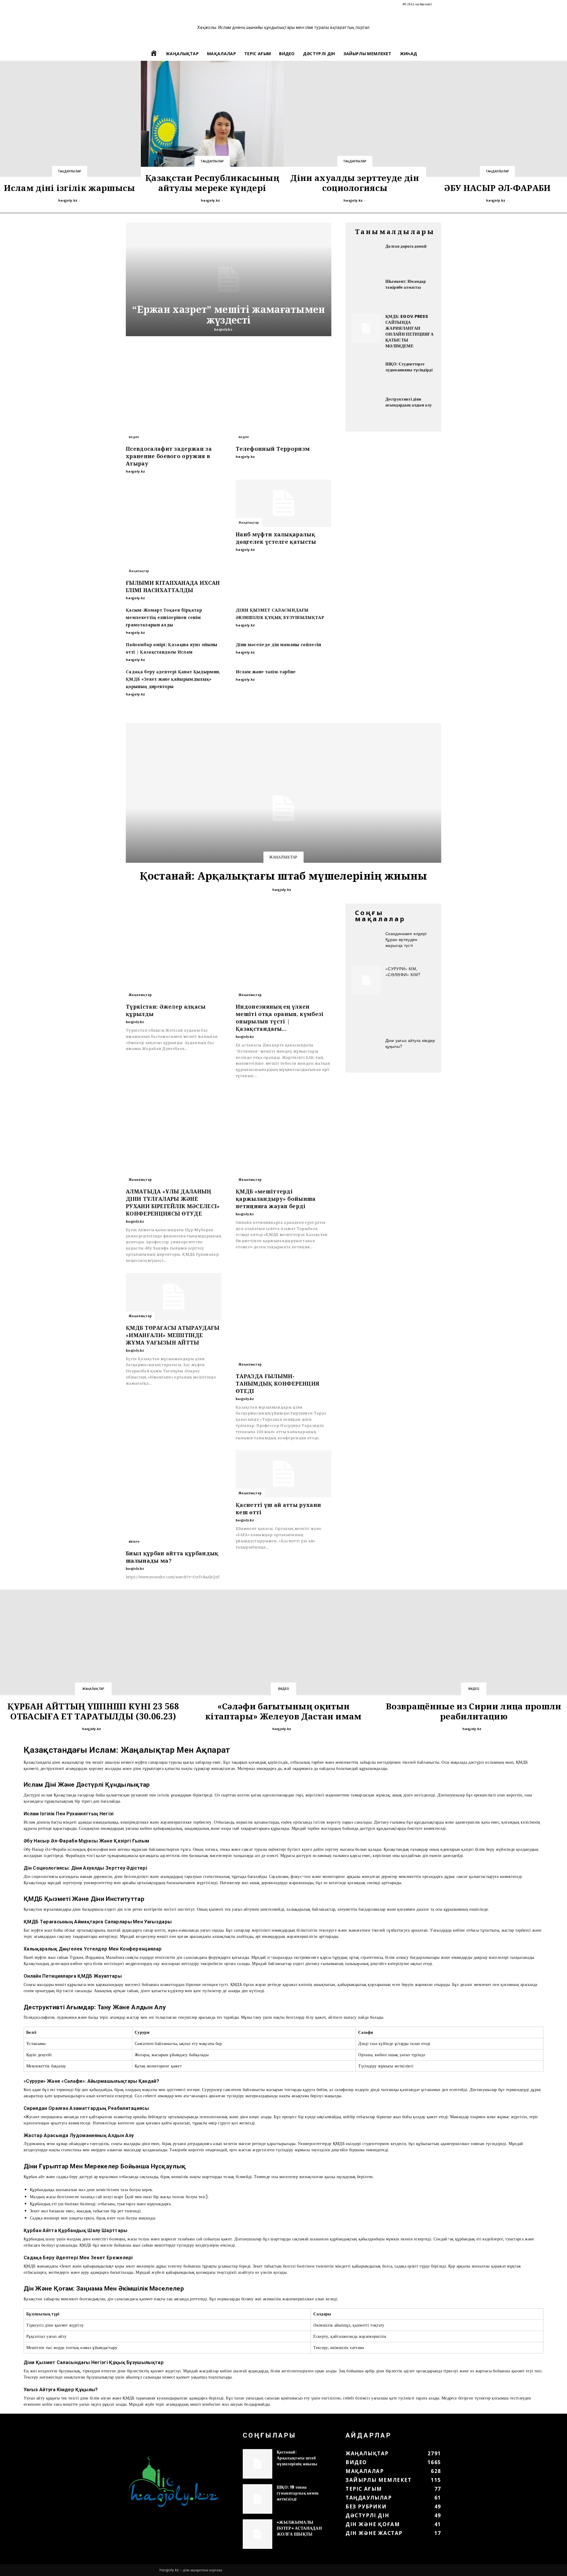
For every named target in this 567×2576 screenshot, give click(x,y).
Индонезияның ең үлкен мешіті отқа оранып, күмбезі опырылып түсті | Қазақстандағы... (280, 1018)
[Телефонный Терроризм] (283, 393)
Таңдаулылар (70, 171)
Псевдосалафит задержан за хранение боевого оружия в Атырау (169, 456)
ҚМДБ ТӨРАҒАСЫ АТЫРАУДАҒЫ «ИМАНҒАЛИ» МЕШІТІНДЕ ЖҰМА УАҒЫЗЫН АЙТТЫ (173, 1335)
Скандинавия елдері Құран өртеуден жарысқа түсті (406, 939)
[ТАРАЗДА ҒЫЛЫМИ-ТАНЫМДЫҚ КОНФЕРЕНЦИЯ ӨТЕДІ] (283, 1321)
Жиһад (409, 54)
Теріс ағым (258, 54)
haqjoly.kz (68, 200)
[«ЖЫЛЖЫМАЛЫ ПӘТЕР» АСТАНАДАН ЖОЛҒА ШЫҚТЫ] (258, 2534)
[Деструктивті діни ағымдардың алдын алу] (366, 411)
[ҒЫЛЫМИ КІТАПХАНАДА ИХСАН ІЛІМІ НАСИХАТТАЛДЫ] (174, 527)
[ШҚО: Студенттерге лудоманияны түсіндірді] (366, 376)
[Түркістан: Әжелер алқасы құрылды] (174, 951)
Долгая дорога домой (406, 246)
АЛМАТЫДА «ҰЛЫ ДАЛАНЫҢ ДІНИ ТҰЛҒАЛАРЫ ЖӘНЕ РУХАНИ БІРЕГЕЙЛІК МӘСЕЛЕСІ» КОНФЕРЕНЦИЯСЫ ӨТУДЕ (173, 1202)
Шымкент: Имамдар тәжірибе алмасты (406, 284)
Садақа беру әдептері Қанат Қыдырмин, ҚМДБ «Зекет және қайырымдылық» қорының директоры (173, 679)
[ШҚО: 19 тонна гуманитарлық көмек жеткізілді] (258, 2499)
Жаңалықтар (182, 54)
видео (287, 54)
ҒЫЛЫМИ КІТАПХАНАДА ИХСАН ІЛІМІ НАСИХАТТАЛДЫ (173, 586)
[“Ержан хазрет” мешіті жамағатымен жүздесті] (229, 279)
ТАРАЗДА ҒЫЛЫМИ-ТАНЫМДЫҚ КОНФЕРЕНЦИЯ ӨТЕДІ (277, 1383)
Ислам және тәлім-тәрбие (266, 672)
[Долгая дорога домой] (366, 258)
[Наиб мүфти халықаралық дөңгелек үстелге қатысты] (283, 503)
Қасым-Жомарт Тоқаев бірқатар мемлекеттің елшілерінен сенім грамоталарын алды (164, 617)
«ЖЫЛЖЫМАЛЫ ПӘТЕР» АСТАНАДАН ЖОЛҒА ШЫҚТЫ (299, 2528)
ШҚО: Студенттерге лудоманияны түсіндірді (409, 367)
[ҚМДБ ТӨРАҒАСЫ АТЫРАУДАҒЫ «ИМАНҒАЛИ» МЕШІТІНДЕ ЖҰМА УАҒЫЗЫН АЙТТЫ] (174, 1297)
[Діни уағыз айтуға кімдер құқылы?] (366, 1052)
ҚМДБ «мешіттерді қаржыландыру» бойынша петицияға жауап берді (276, 1199)
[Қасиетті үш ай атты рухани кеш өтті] (283, 1474)
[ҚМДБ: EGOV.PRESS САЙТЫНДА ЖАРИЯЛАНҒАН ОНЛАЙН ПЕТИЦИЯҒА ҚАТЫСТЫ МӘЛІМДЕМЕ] (366, 328)
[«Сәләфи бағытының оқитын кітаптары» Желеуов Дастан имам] (283, 1661)
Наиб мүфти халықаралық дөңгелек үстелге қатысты (276, 538)
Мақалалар (221, 54)
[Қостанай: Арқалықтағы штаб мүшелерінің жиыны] (283, 808)
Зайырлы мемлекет (368, 54)
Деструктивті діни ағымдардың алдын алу (409, 402)
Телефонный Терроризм (273, 449)
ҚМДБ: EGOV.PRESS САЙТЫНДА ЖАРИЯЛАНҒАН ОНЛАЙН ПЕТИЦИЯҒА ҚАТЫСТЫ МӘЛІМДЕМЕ (409, 331)
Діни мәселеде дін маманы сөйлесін (278, 645)
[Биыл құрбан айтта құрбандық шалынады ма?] (174, 1498)
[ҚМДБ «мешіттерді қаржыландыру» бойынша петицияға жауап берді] (283, 1136)
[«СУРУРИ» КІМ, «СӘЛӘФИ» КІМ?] (366, 980)
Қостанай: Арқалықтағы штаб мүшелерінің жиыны (283, 876)
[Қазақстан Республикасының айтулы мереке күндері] (212, 132)
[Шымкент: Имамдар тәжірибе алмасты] (366, 293)
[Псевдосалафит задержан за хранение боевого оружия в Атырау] (174, 393)
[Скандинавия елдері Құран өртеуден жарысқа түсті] (366, 945)
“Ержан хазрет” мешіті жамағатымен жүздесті (229, 315)
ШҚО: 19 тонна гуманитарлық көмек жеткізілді (298, 2493)
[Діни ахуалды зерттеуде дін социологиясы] (355, 132)
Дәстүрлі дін (319, 54)
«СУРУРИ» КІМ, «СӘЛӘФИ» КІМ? (403, 971)
